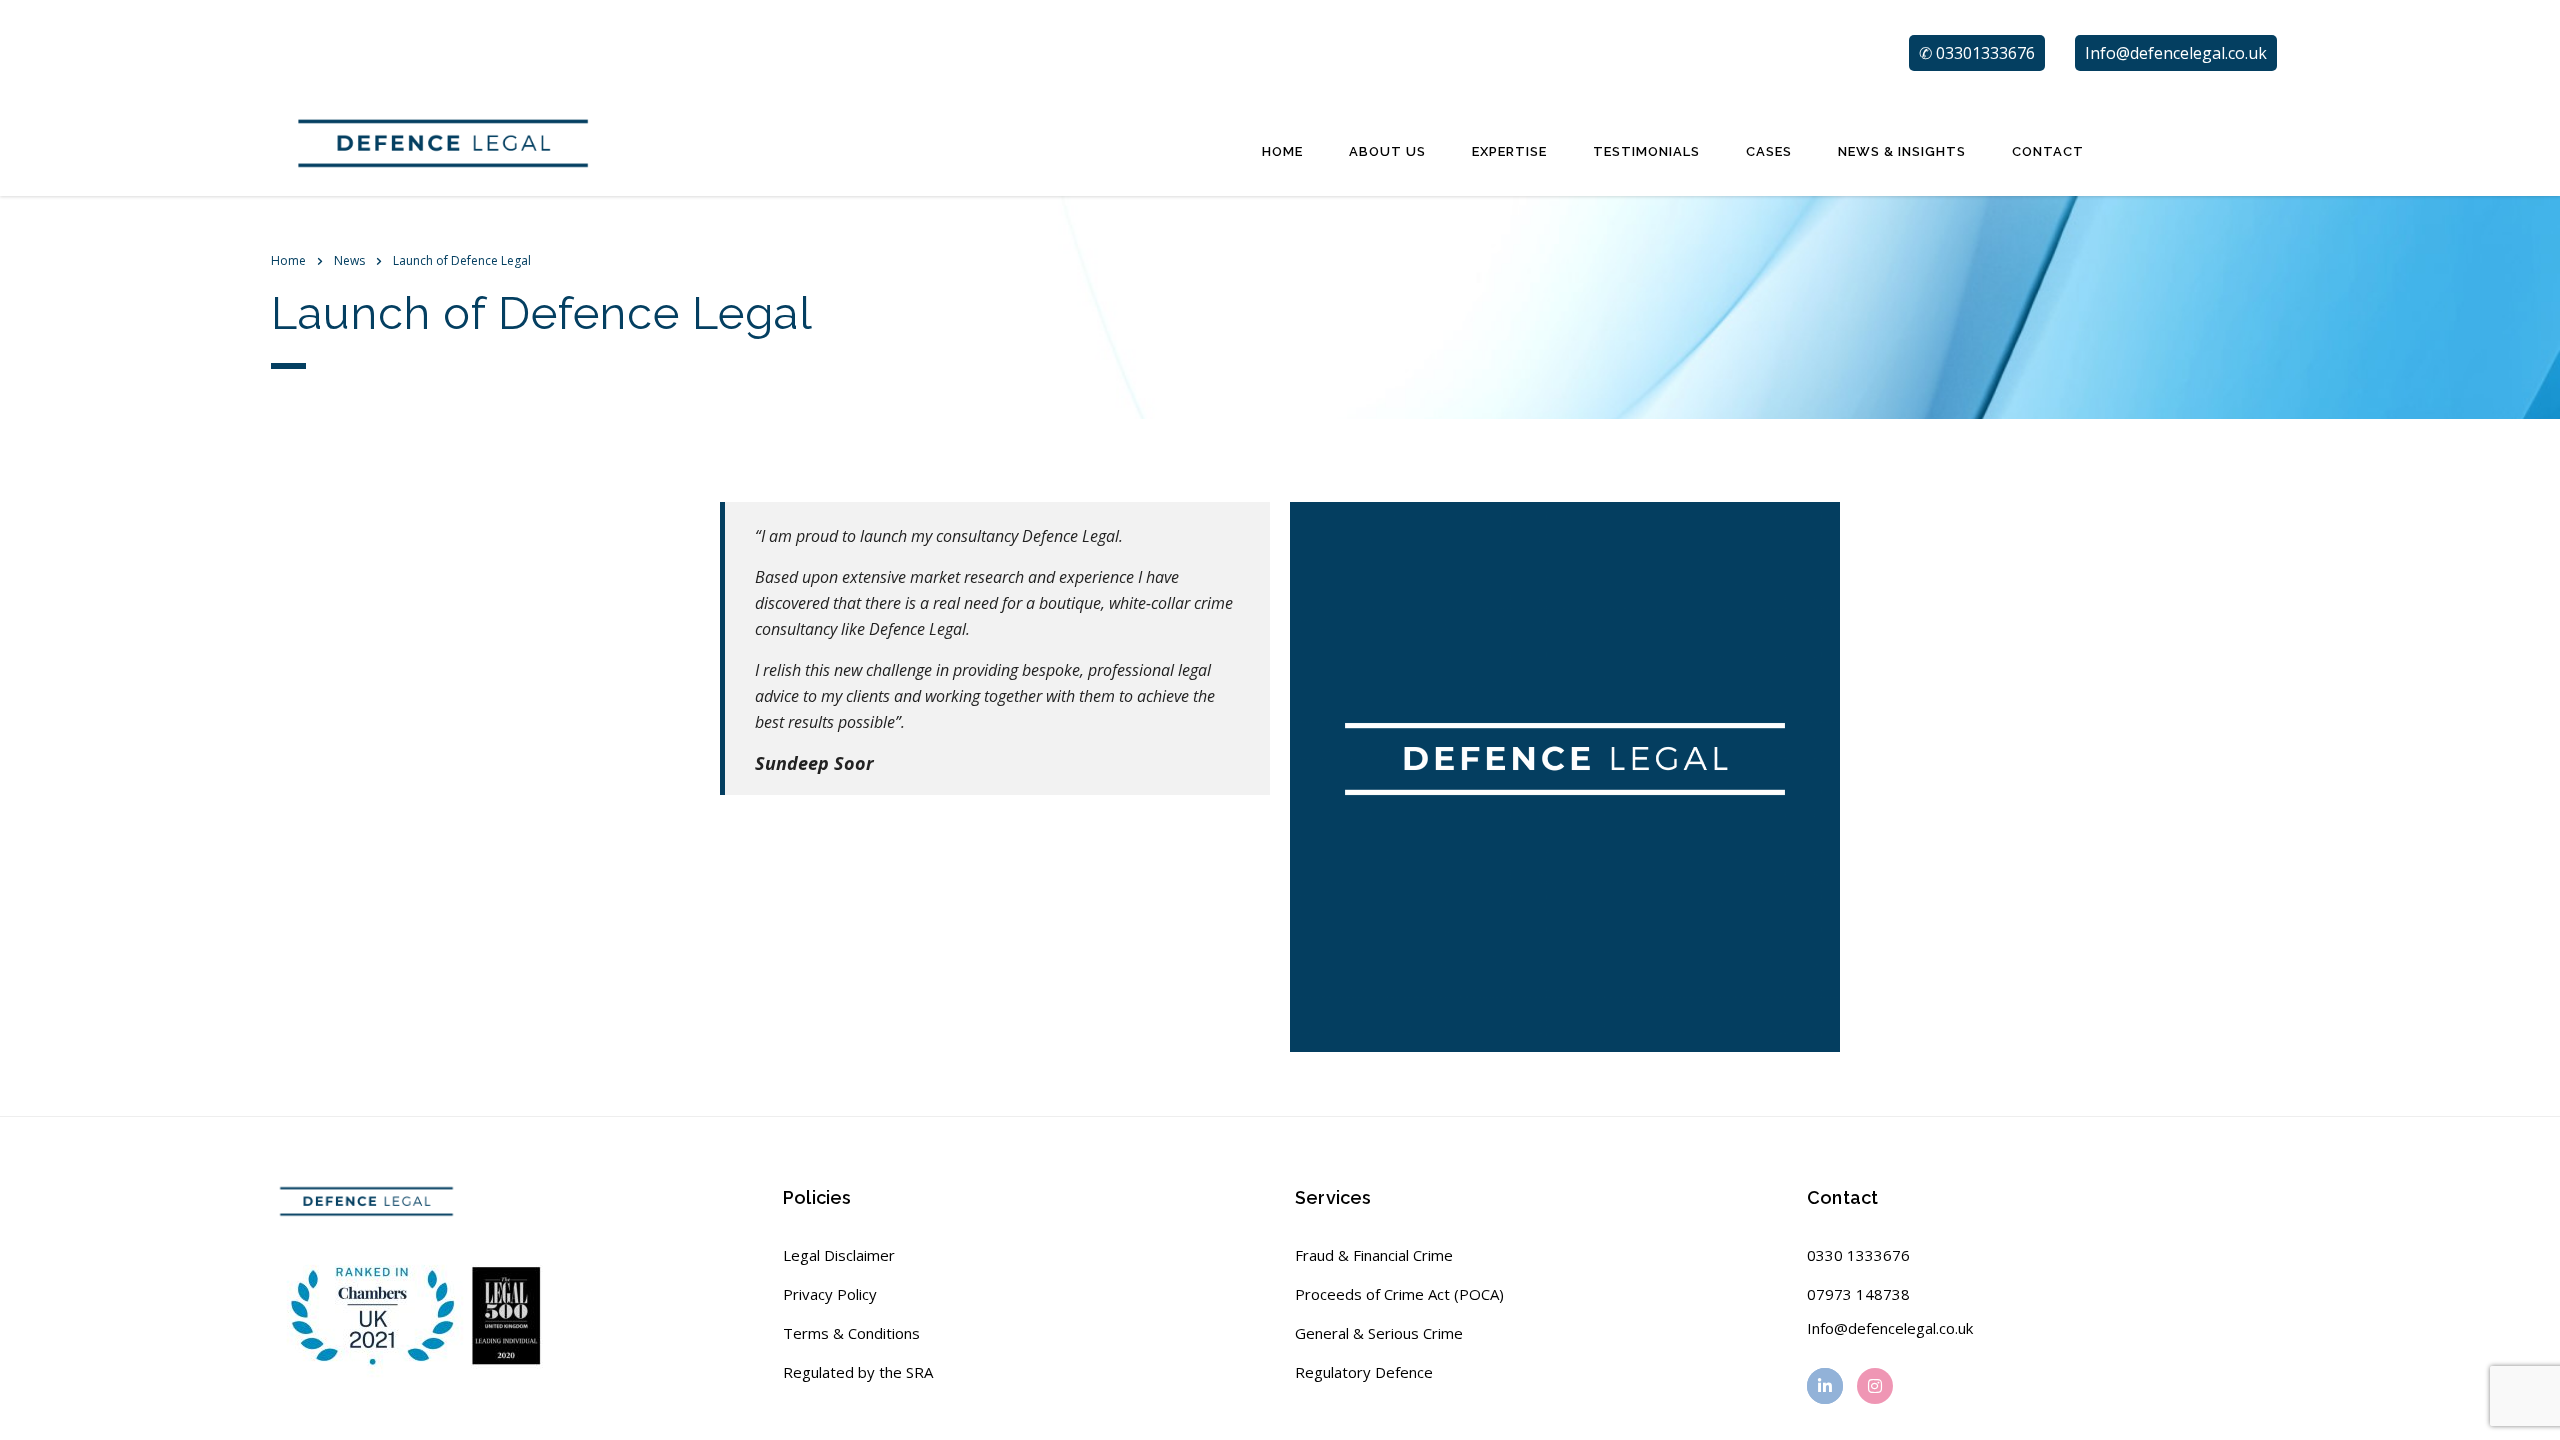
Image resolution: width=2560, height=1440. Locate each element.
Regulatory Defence (1364, 1372)
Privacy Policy (830, 1294)
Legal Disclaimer (839, 1255)
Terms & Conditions (851, 1333)
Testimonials (1646, 151)
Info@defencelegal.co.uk (1890, 1328)
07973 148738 (1858, 1294)
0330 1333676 (1858, 1255)
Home (1282, 151)
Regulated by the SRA (858, 1372)
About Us (1387, 151)
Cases (1769, 151)
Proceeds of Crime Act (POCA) (1399, 1294)
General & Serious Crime (1379, 1333)
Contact (2048, 151)
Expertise (1509, 151)
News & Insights (1902, 151)
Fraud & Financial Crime (1374, 1255)
